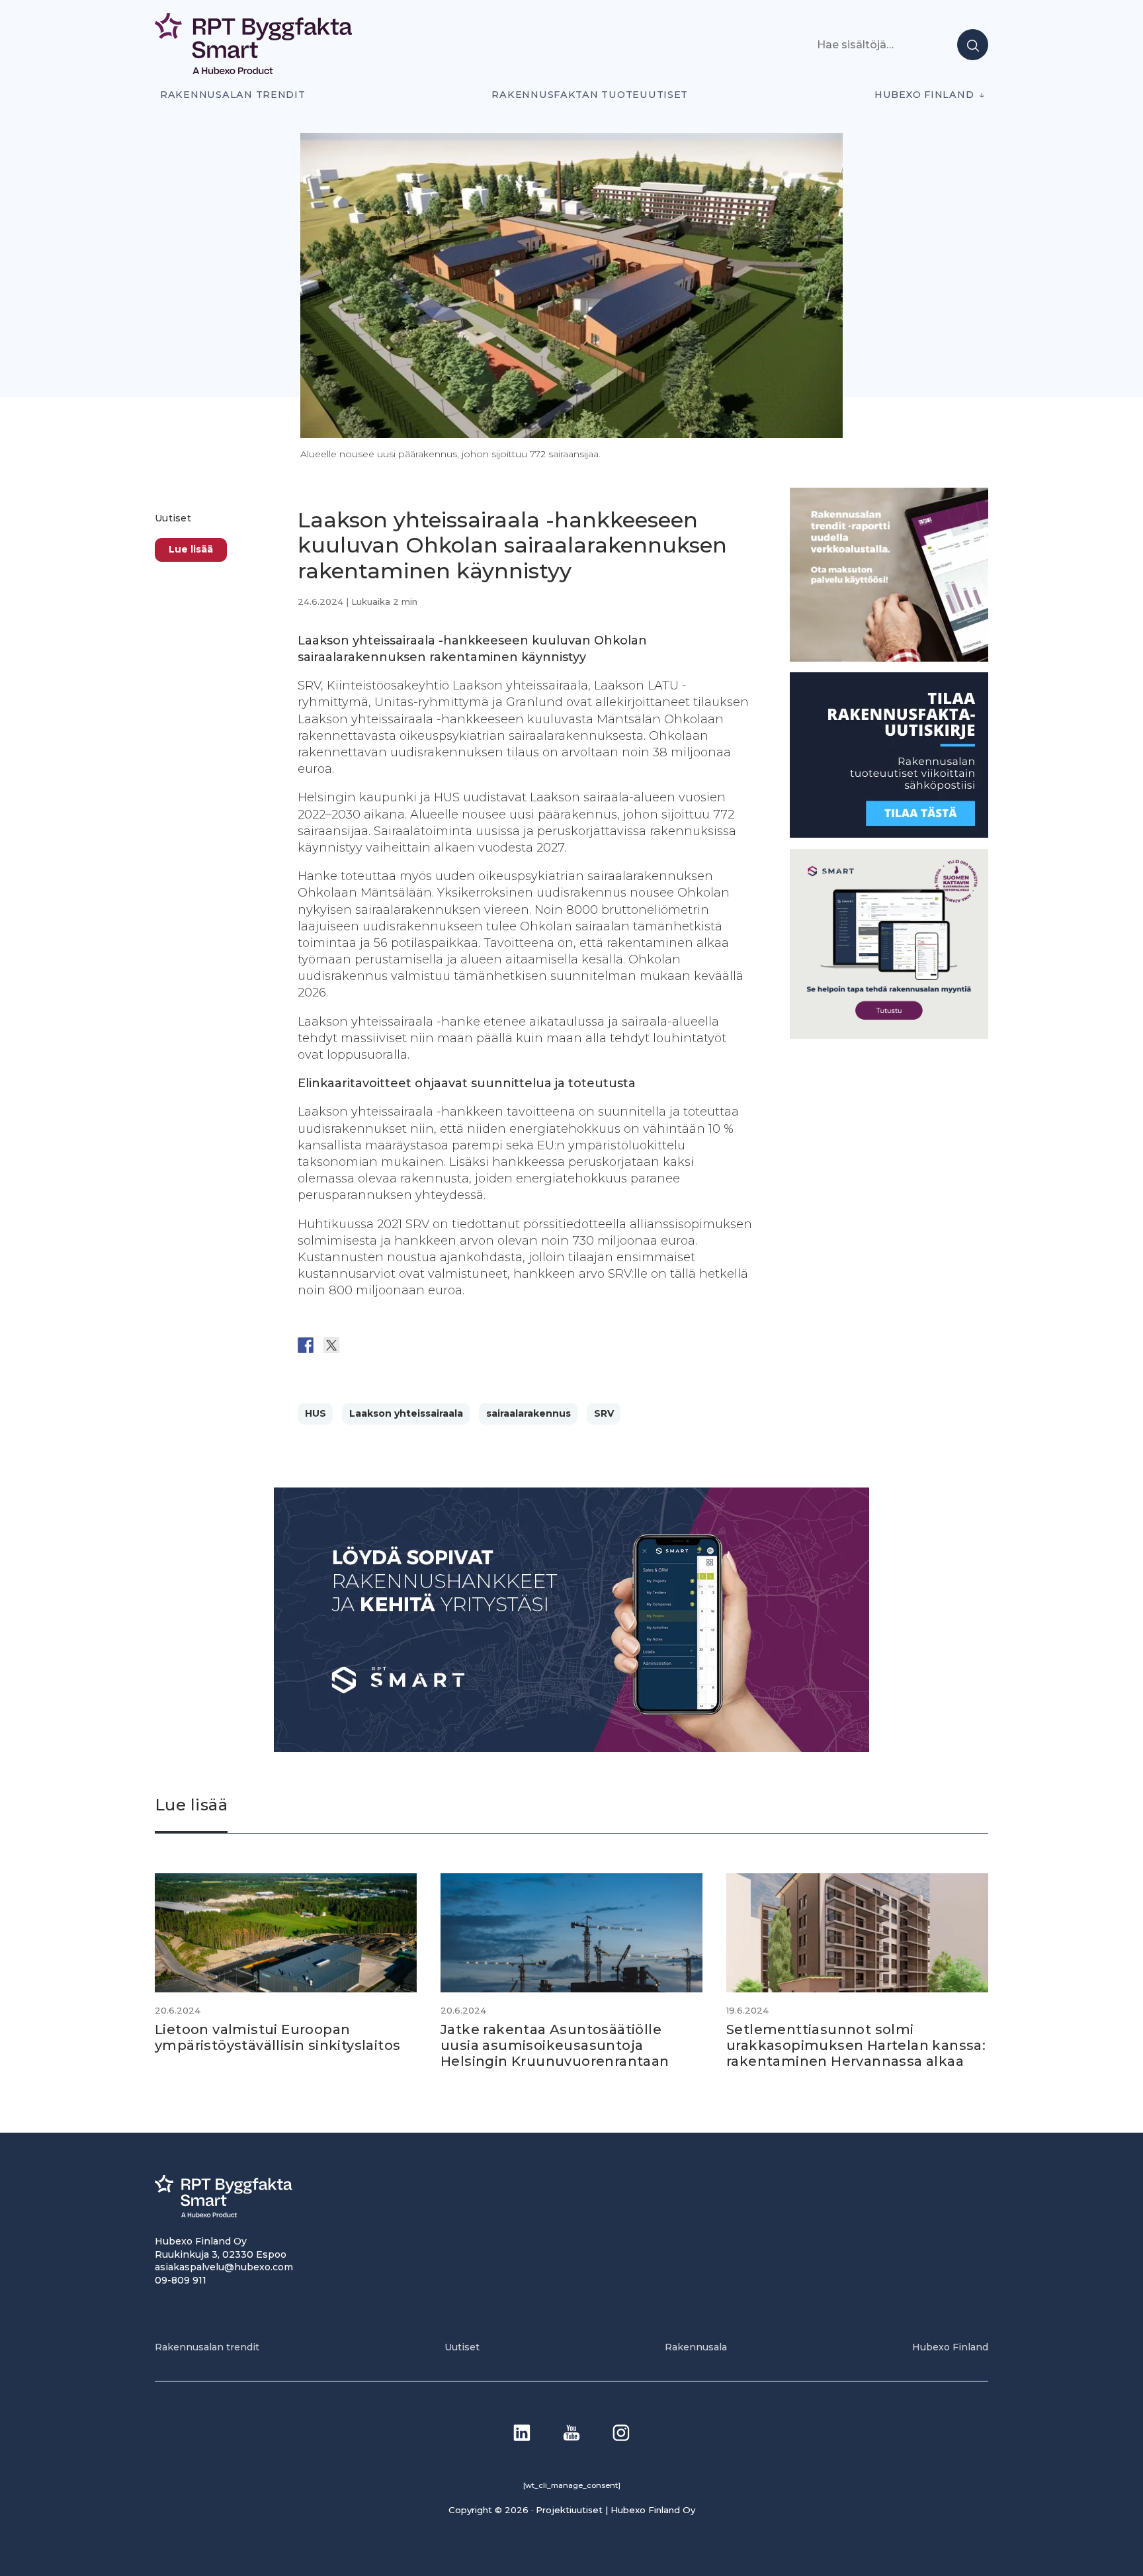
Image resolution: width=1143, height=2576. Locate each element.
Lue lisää (191, 549)
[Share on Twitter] (331, 1345)
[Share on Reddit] (357, 1345)
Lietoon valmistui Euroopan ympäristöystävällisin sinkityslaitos (277, 2037)
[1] (889, 834)
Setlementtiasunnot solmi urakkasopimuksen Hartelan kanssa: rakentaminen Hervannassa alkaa (856, 2045)
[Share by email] (435, 1345)
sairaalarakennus (529, 1413)
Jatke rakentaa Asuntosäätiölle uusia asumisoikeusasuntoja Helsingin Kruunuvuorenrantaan (555, 2045)
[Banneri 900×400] (571, 1749)
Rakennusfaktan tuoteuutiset (590, 95)
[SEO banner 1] (889, 1035)
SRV (604, 1413)
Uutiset (173, 518)
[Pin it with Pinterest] (383, 1345)
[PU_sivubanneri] (889, 657)
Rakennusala (696, 2347)
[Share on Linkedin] (409, 1345)
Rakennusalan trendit (233, 95)
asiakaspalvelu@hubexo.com (224, 2267)
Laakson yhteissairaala (406, 1413)
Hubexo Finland (924, 95)
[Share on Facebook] (306, 1345)
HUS (316, 1413)
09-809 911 (181, 2280)
